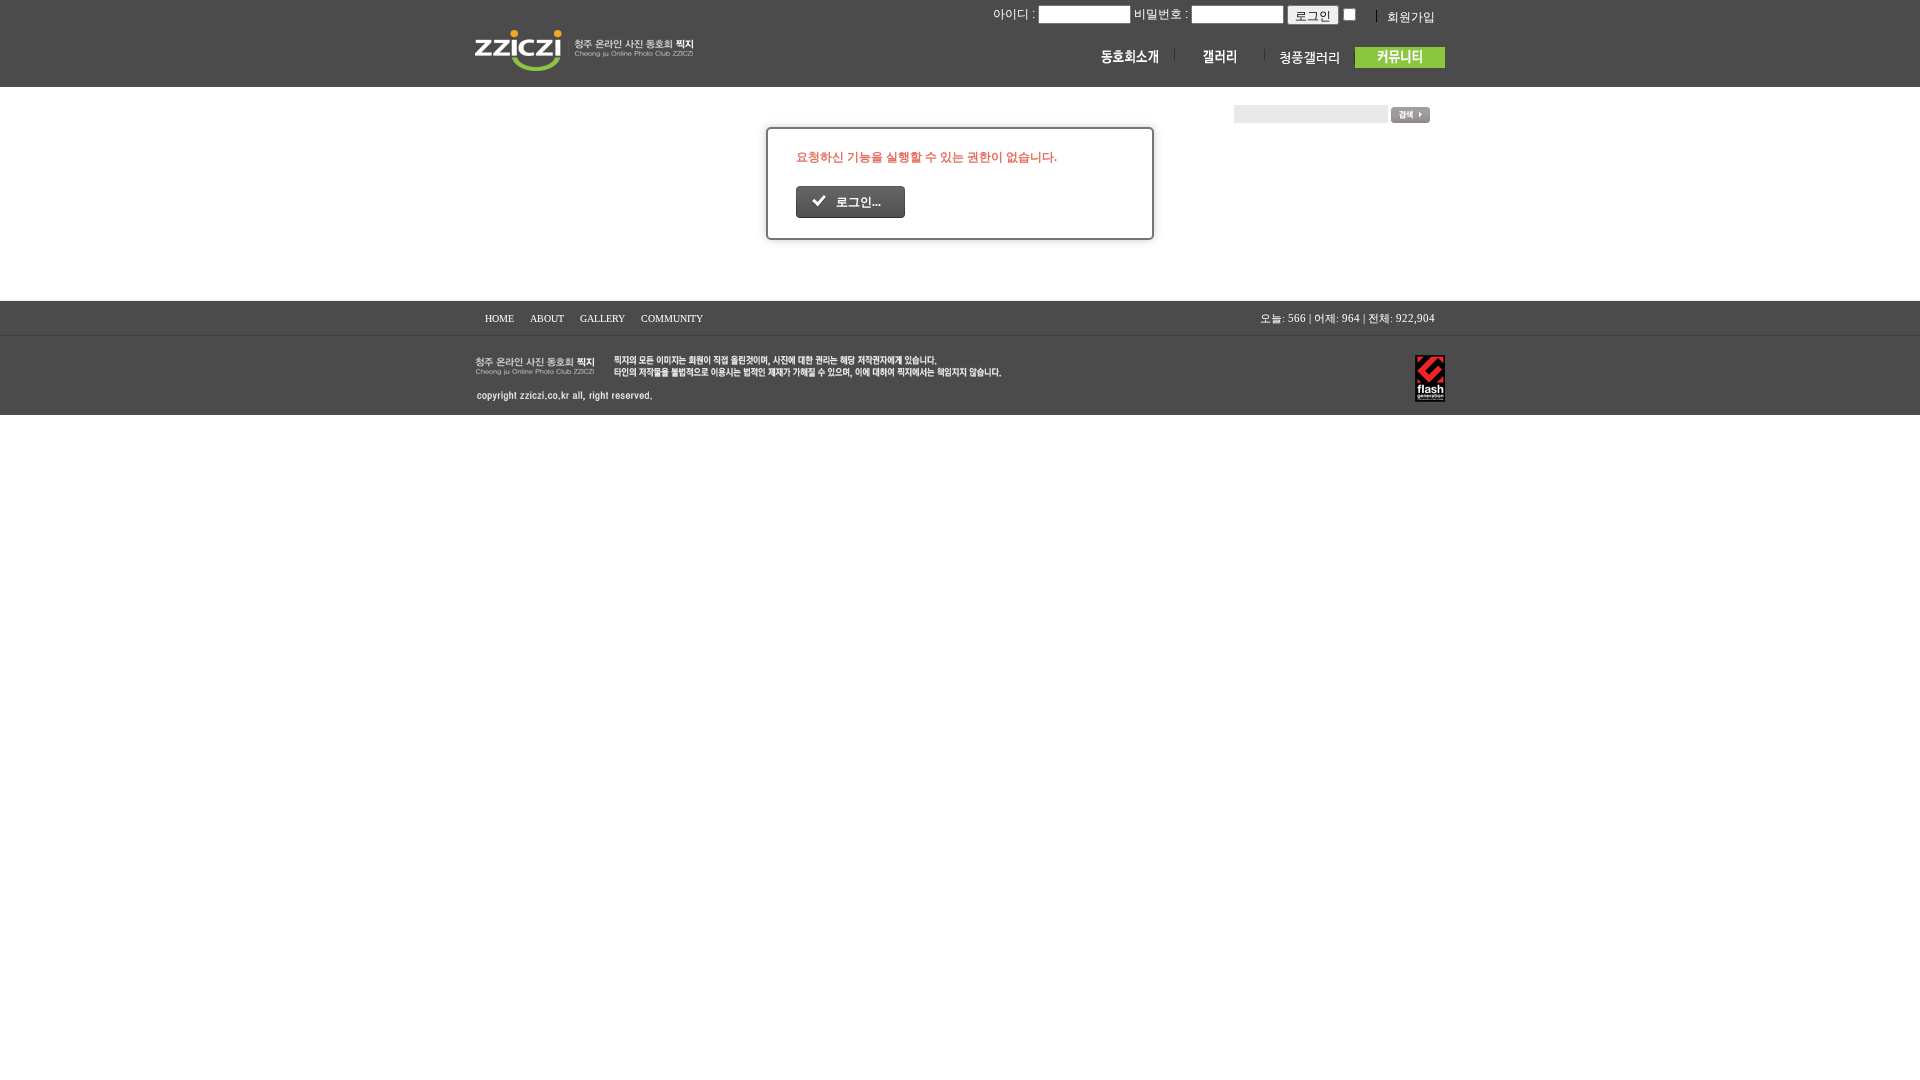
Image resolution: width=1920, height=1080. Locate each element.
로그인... (858, 202)
